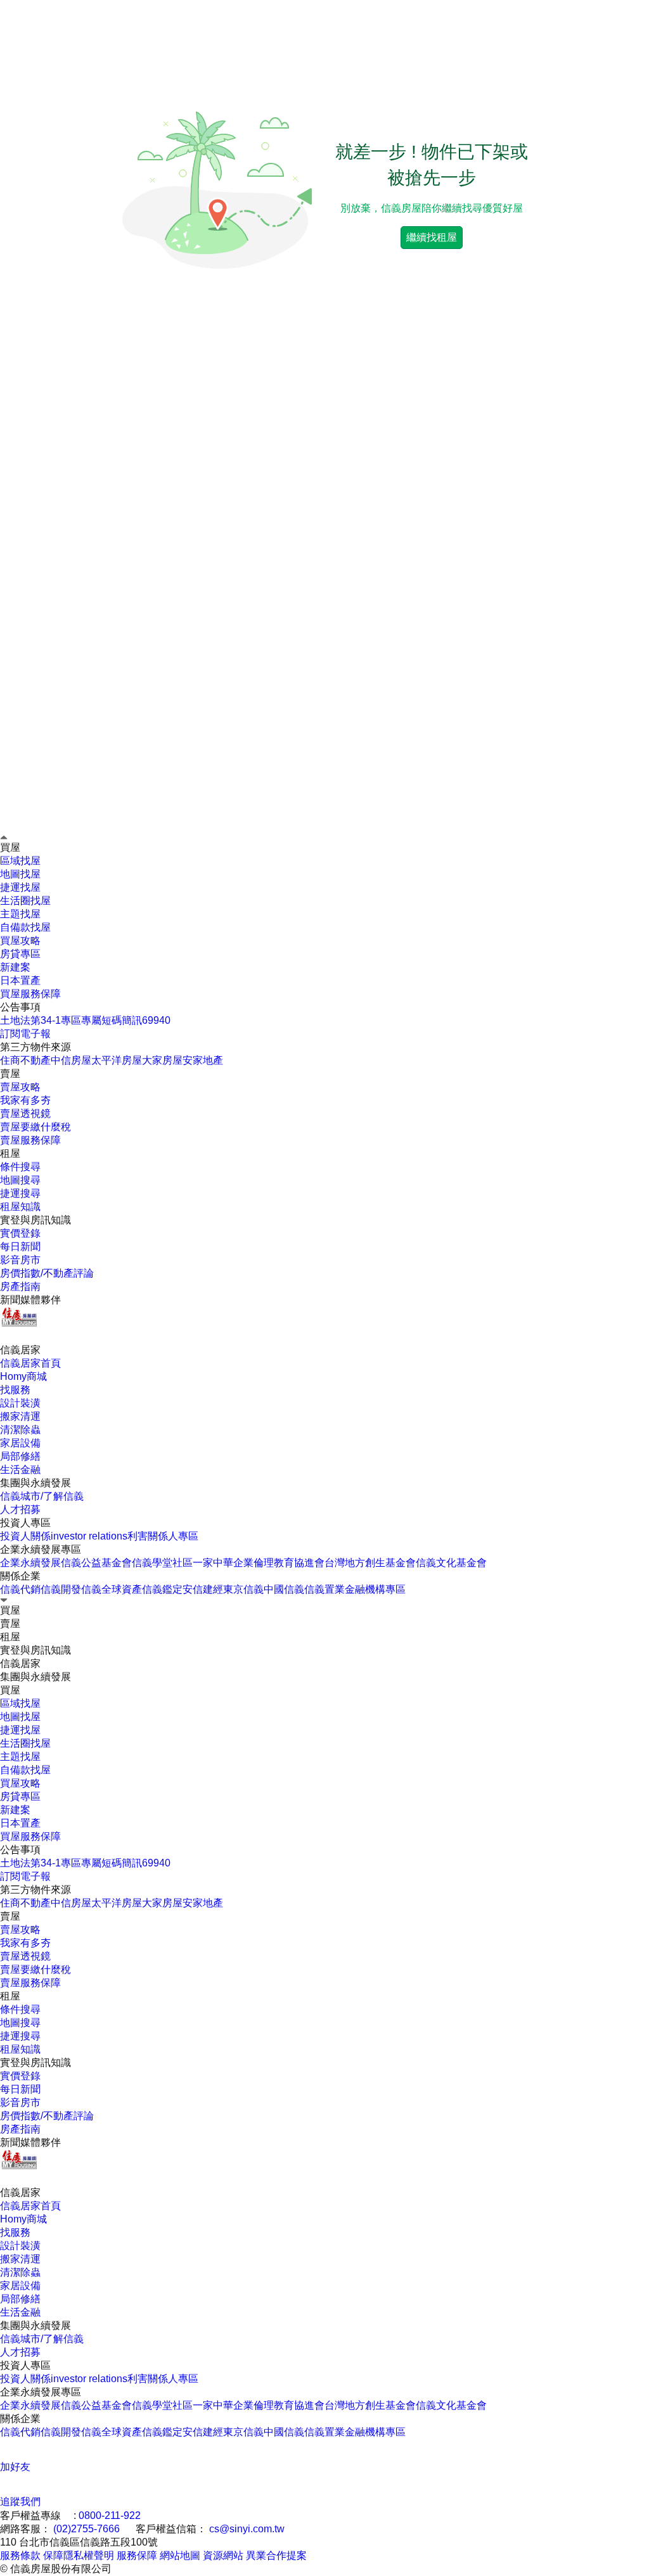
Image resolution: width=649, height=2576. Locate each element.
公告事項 (20, 1007)
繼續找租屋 (432, 237)
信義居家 (20, 2192)
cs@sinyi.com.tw (247, 2529)
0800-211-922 (110, 2515)
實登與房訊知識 (35, 2063)
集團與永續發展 (35, 2325)
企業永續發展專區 (41, 1549)
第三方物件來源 (35, 1047)
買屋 (10, 1690)
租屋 (10, 1996)
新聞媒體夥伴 (30, 1300)
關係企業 (20, 1576)
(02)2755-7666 (87, 2529)
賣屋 (10, 1916)
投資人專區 (25, 1523)
